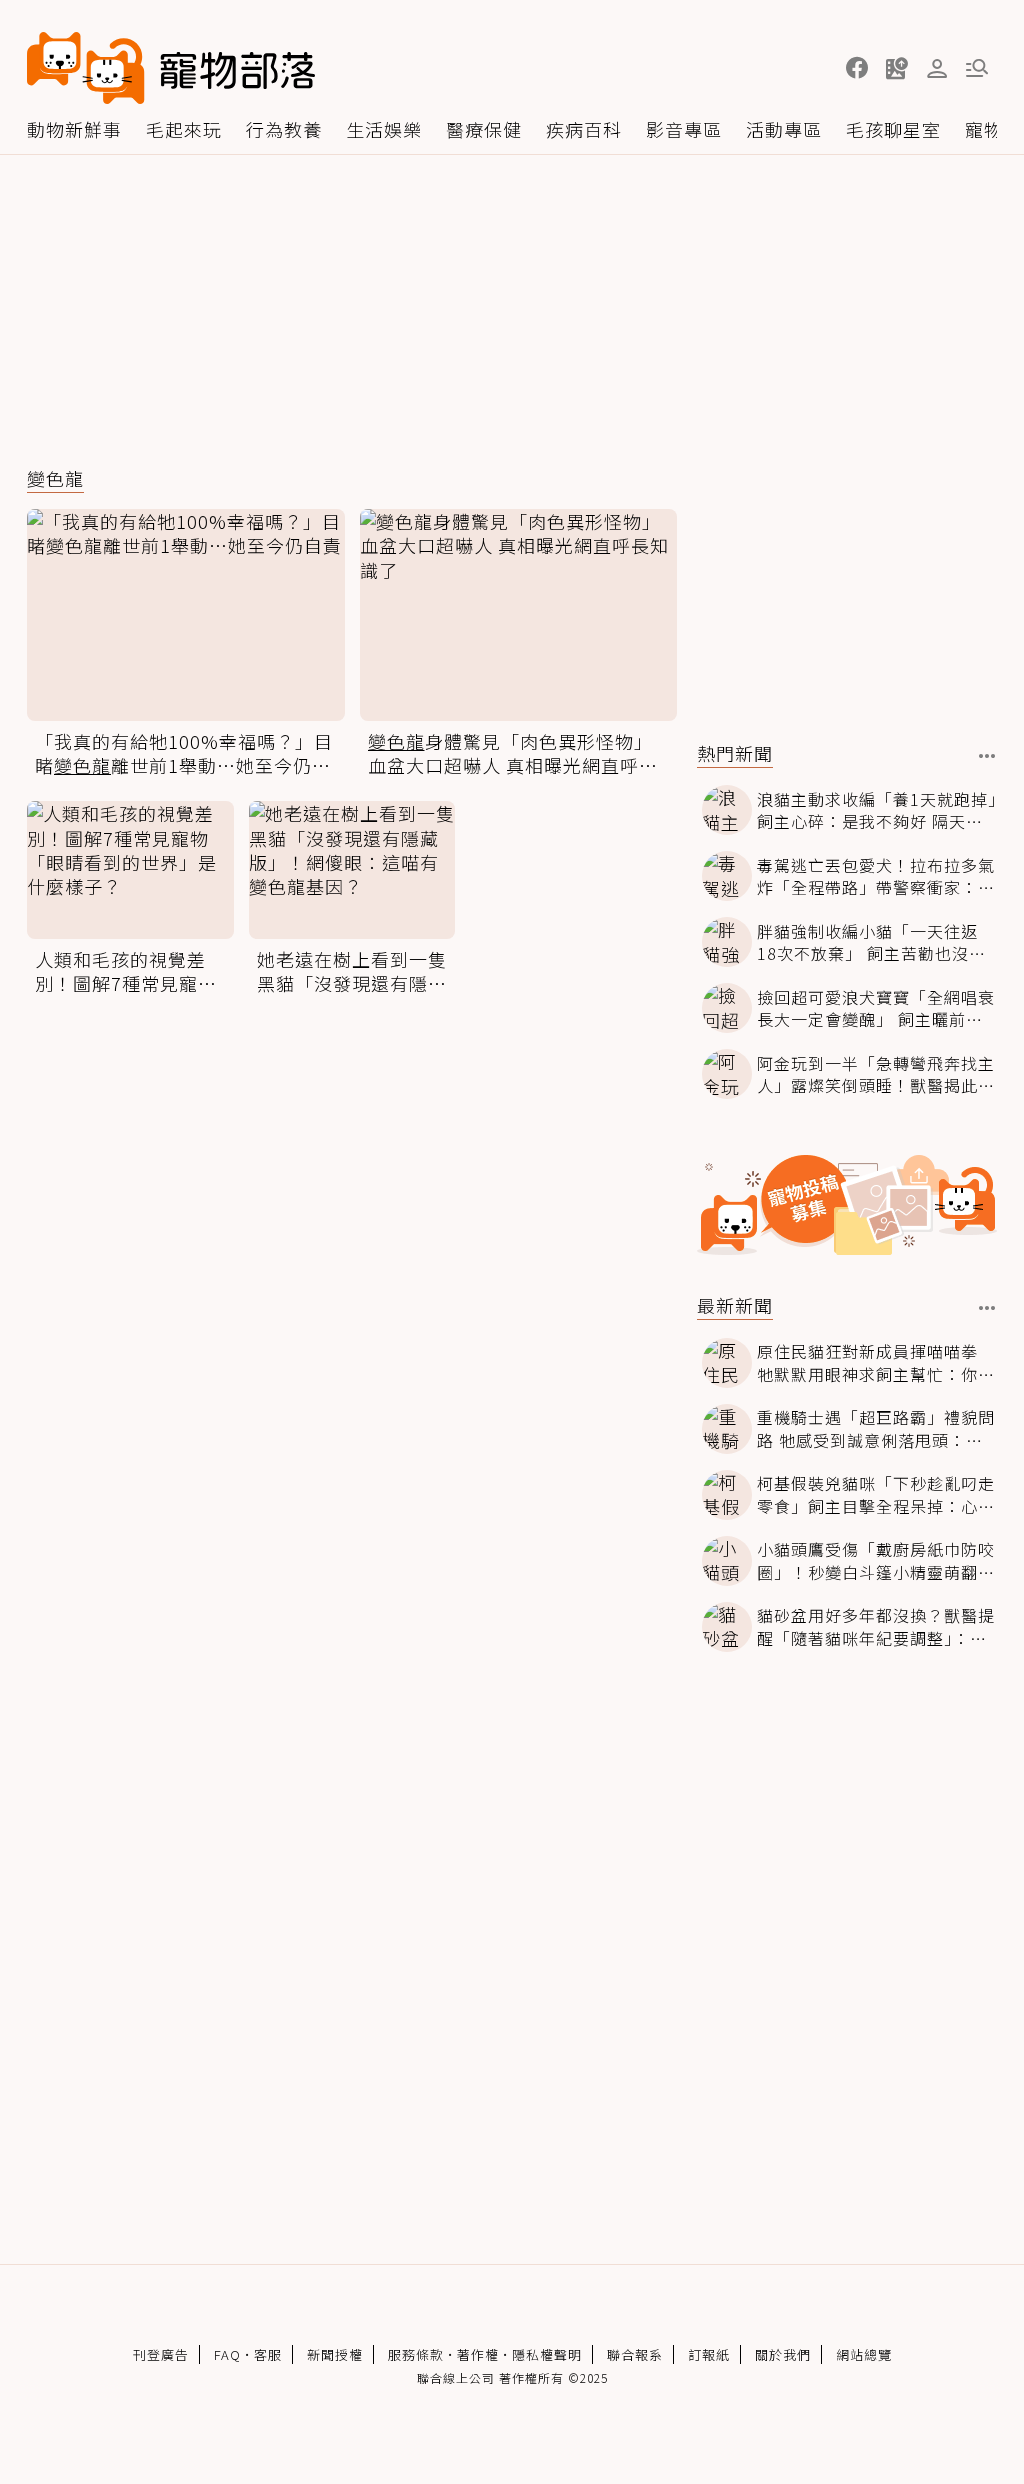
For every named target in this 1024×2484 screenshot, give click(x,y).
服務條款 (416, 2354)
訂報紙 (709, 2354)
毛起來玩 (184, 129)
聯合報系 (635, 2354)
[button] (857, 68)
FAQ (227, 2354)
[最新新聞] (987, 1308)
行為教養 (284, 129)
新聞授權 (335, 2354)
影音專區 (684, 129)
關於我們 (783, 2354)
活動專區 (784, 129)
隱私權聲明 (547, 2354)
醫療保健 (484, 129)
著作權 (478, 2354)
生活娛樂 (384, 129)
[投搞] (897, 68)
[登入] (937, 69)
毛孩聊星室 (893, 129)
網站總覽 (864, 2354)
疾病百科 (584, 129)
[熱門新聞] (987, 756)
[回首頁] (171, 68)
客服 (268, 2354)
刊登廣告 (161, 2354)
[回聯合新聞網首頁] (86, 68)
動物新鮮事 (74, 129)
